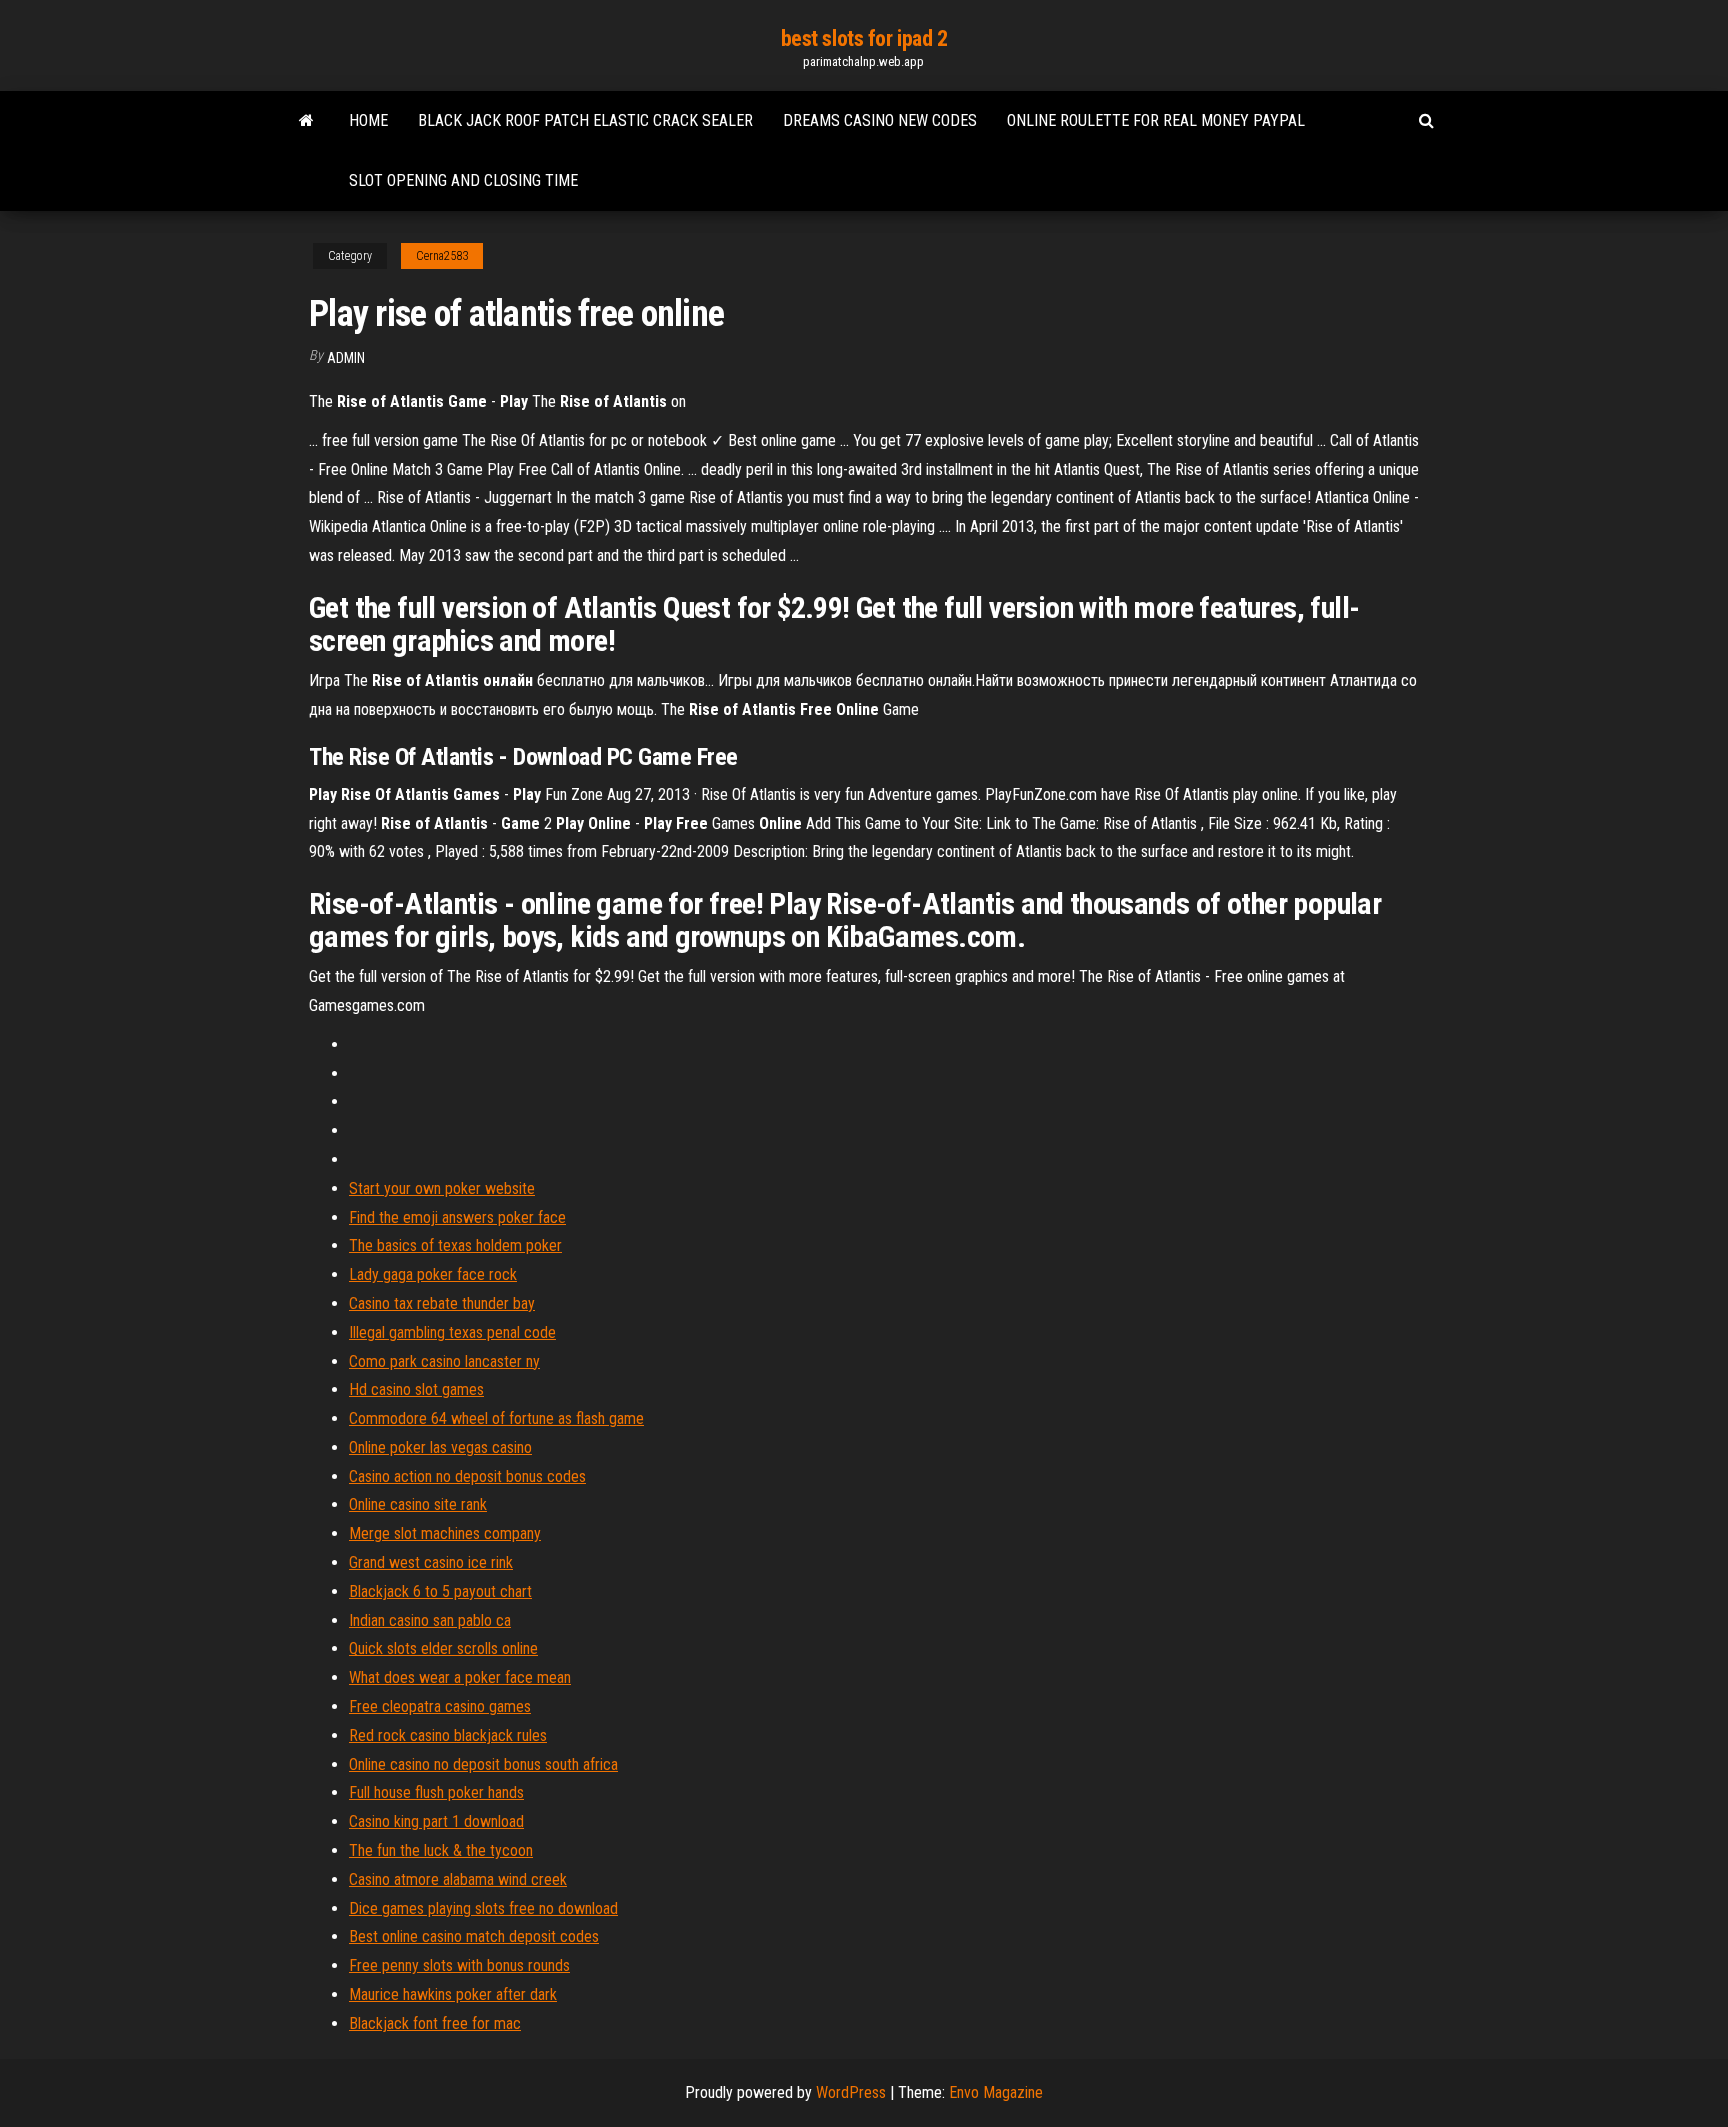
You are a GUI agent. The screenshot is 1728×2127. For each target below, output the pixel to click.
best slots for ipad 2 (864, 38)
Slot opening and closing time (463, 180)
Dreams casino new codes (880, 120)
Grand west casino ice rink (431, 1562)
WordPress (851, 2092)
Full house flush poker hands (436, 1792)
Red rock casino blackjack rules (448, 1735)
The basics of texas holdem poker (455, 1245)
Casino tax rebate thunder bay (442, 1303)
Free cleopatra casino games (440, 1706)
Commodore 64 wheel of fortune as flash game (496, 1418)
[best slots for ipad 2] (306, 121)
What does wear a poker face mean (460, 1677)
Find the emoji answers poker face (457, 1217)
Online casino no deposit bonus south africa (483, 1764)
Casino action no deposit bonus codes (467, 1476)
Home (368, 120)
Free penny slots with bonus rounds (459, 1965)
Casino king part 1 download (436, 1821)
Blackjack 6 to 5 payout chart (440, 1591)
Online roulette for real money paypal (1156, 120)
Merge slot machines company (445, 1533)
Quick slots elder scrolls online (443, 1648)
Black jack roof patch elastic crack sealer (585, 120)
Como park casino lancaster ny (444, 1361)
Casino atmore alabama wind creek (458, 1879)
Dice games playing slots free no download (483, 1908)
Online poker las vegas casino (440, 1447)
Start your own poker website (442, 1188)
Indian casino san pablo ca (430, 1620)
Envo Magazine (996, 2092)
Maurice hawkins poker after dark (453, 1994)
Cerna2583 (442, 256)
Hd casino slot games (416, 1389)
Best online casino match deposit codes (474, 1936)
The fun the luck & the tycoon (441, 1850)
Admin (346, 358)
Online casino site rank (418, 1504)
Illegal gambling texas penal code (452, 1332)
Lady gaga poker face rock (433, 1274)
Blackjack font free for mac (435, 2023)
